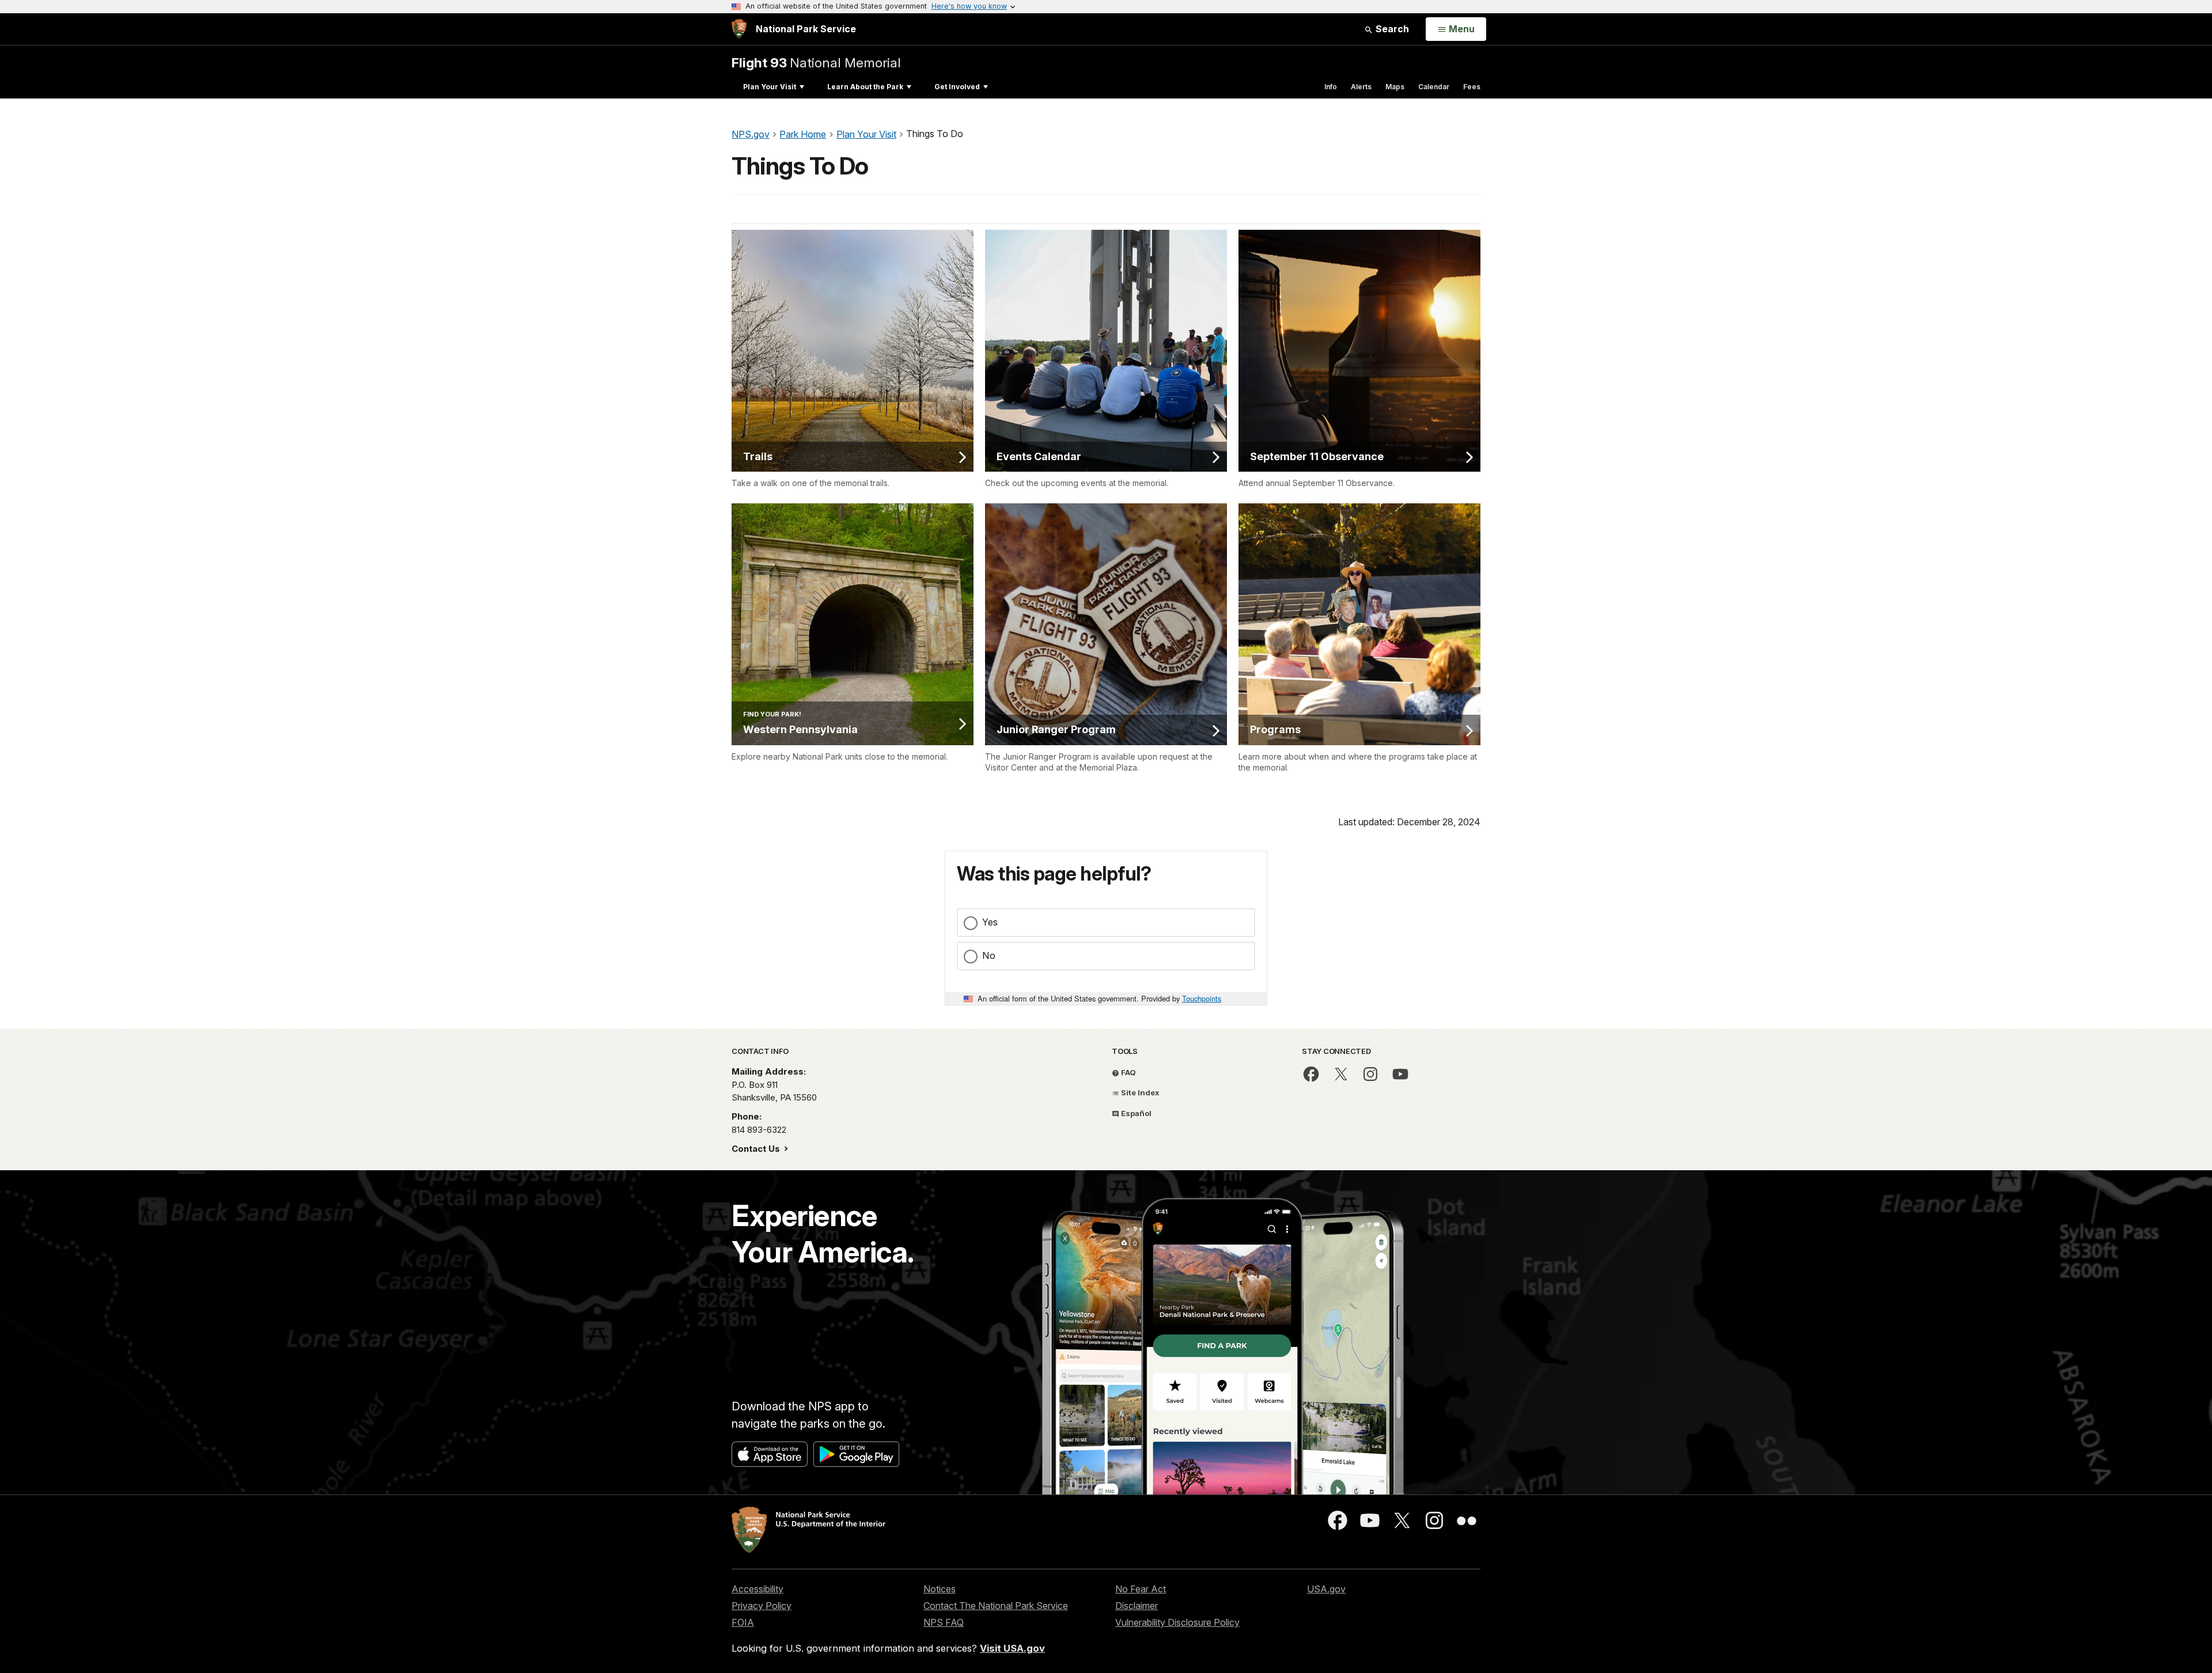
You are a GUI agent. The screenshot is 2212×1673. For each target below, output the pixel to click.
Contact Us (757, 1149)
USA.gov (1326, 1589)
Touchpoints (1202, 998)
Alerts (1361, 87)
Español (1135, 1113)
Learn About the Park (865, 87)
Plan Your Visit (770, 87)
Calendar (1434, 87)
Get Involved (957, 87)
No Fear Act (1141, 1589)
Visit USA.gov (1012, 1648)
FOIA (743, 1622)
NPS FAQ (944, 1622)
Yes (990, 922)
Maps (1395, 87)
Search (1391, 29)
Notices (940, 1589)
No (989, 955)
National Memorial (816, 62)
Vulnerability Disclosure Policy (1177, 1622)
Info (1331, 87)
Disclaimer (1137, 1606)
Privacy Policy (762, 1606)
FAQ (1128, 1072)
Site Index (1139, 1092)
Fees (1472, 87)
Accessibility (757, 1589)
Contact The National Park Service (996, 1606)
